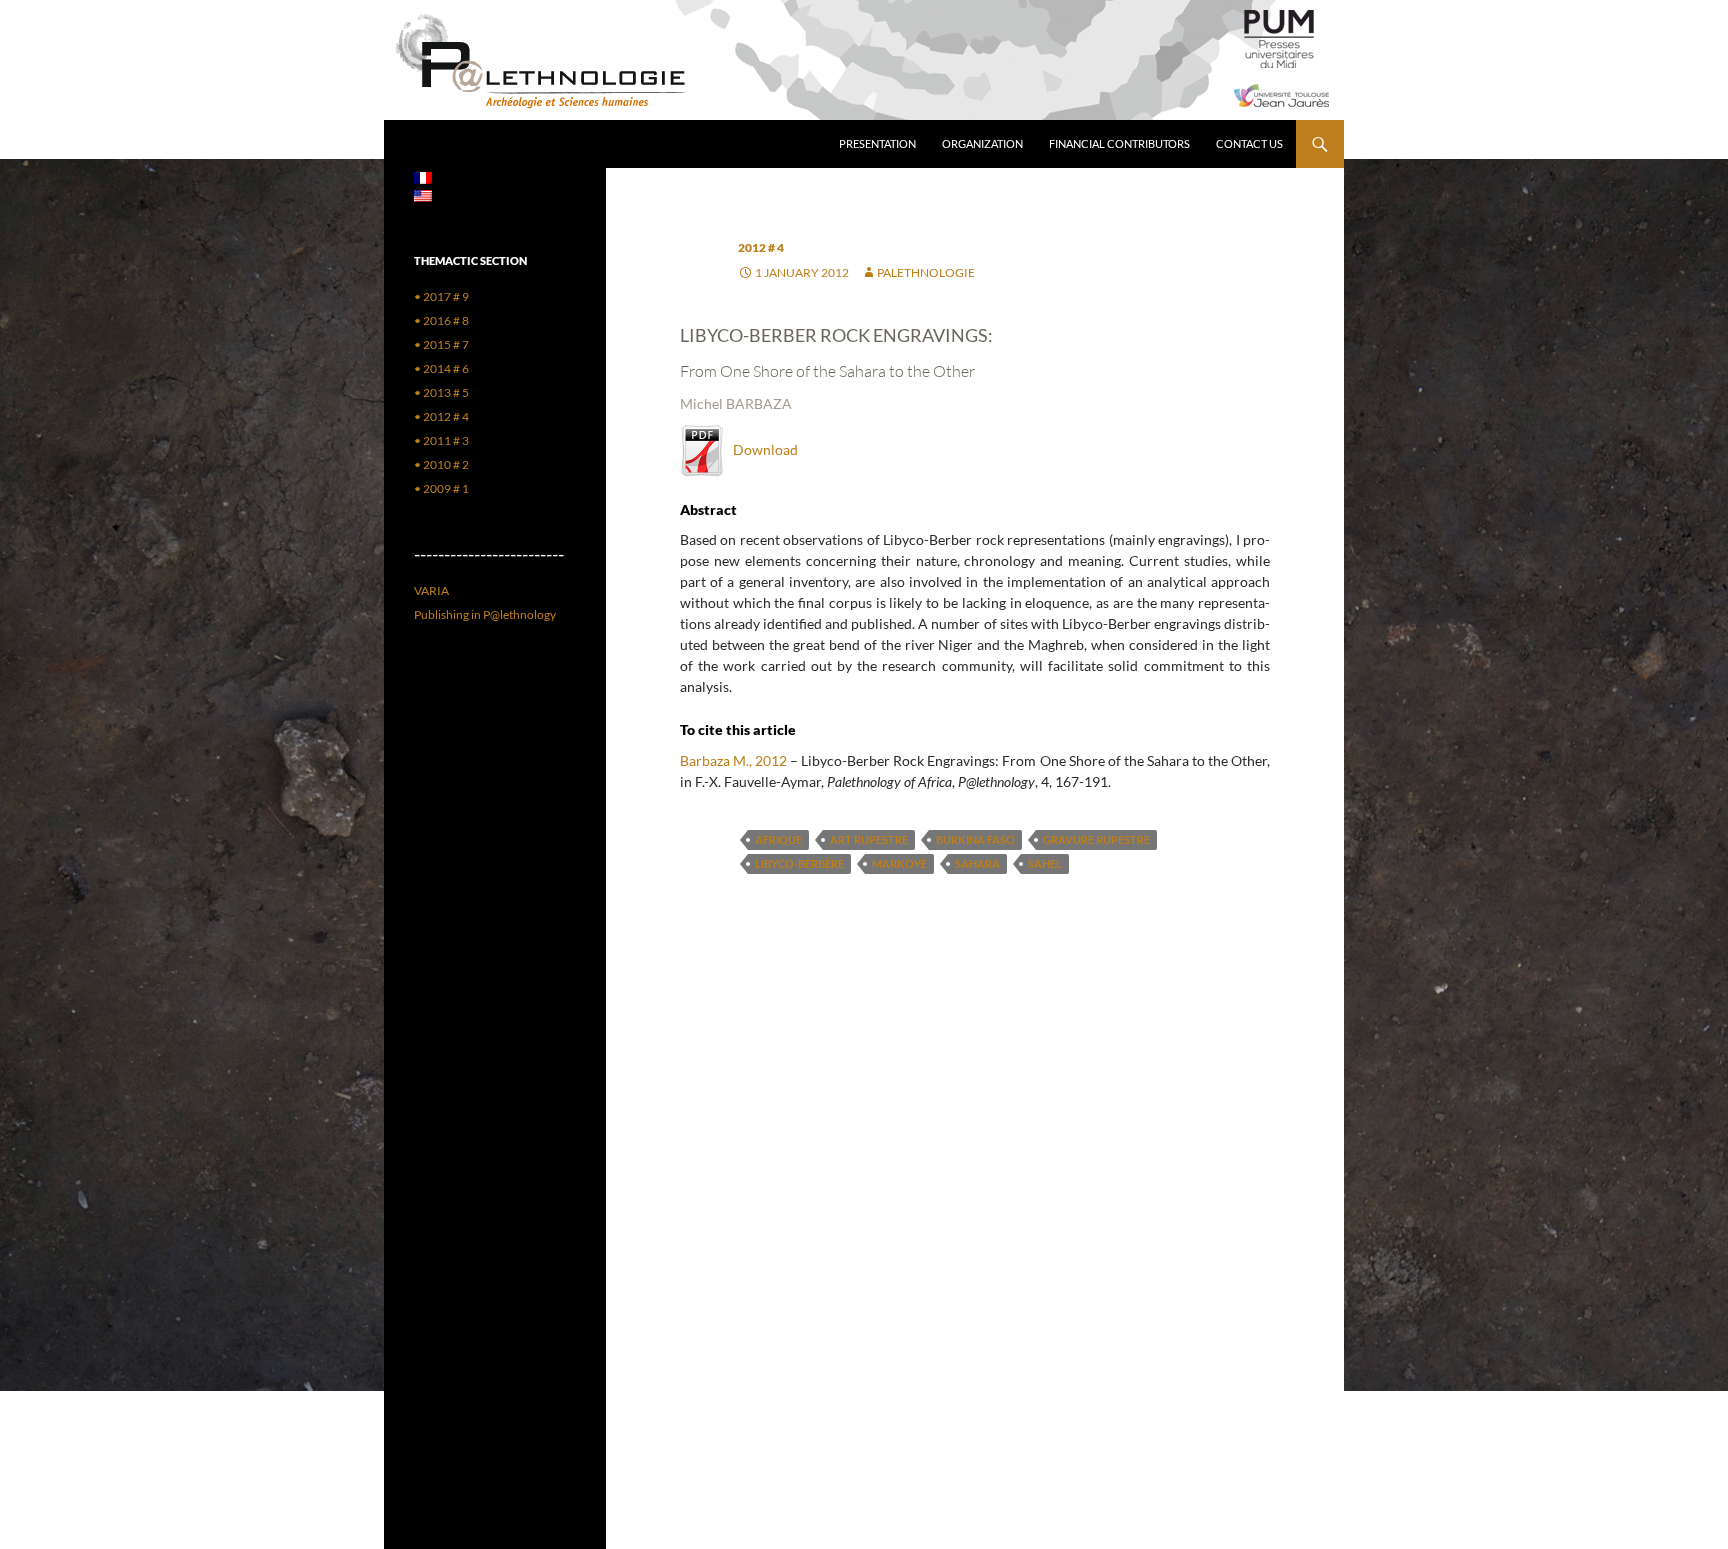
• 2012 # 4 (441, 416)
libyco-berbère (799, 863)
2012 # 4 (761, 247)
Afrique (778, 839)
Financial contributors (1119, 143)
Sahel (1045, 863)
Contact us (1249, 143)
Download (761, 449)
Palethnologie (926, 272)
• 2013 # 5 (441, 392)
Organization (982, 143)
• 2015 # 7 (441, 344)
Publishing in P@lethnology (485, 614)
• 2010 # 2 (441, 464)
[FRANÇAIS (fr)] (423, 176)
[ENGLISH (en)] (423, 194)
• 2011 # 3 (441, 440)
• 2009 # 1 (441, 488)
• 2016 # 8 (441, 320)
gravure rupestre (1096, 839)
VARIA (431, 590)
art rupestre (869, 839)
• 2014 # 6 (441, 368)
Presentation (877, 143)
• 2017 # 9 (441, 296)
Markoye (899, 863)
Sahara (977, 863)
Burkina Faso (975, 839)
